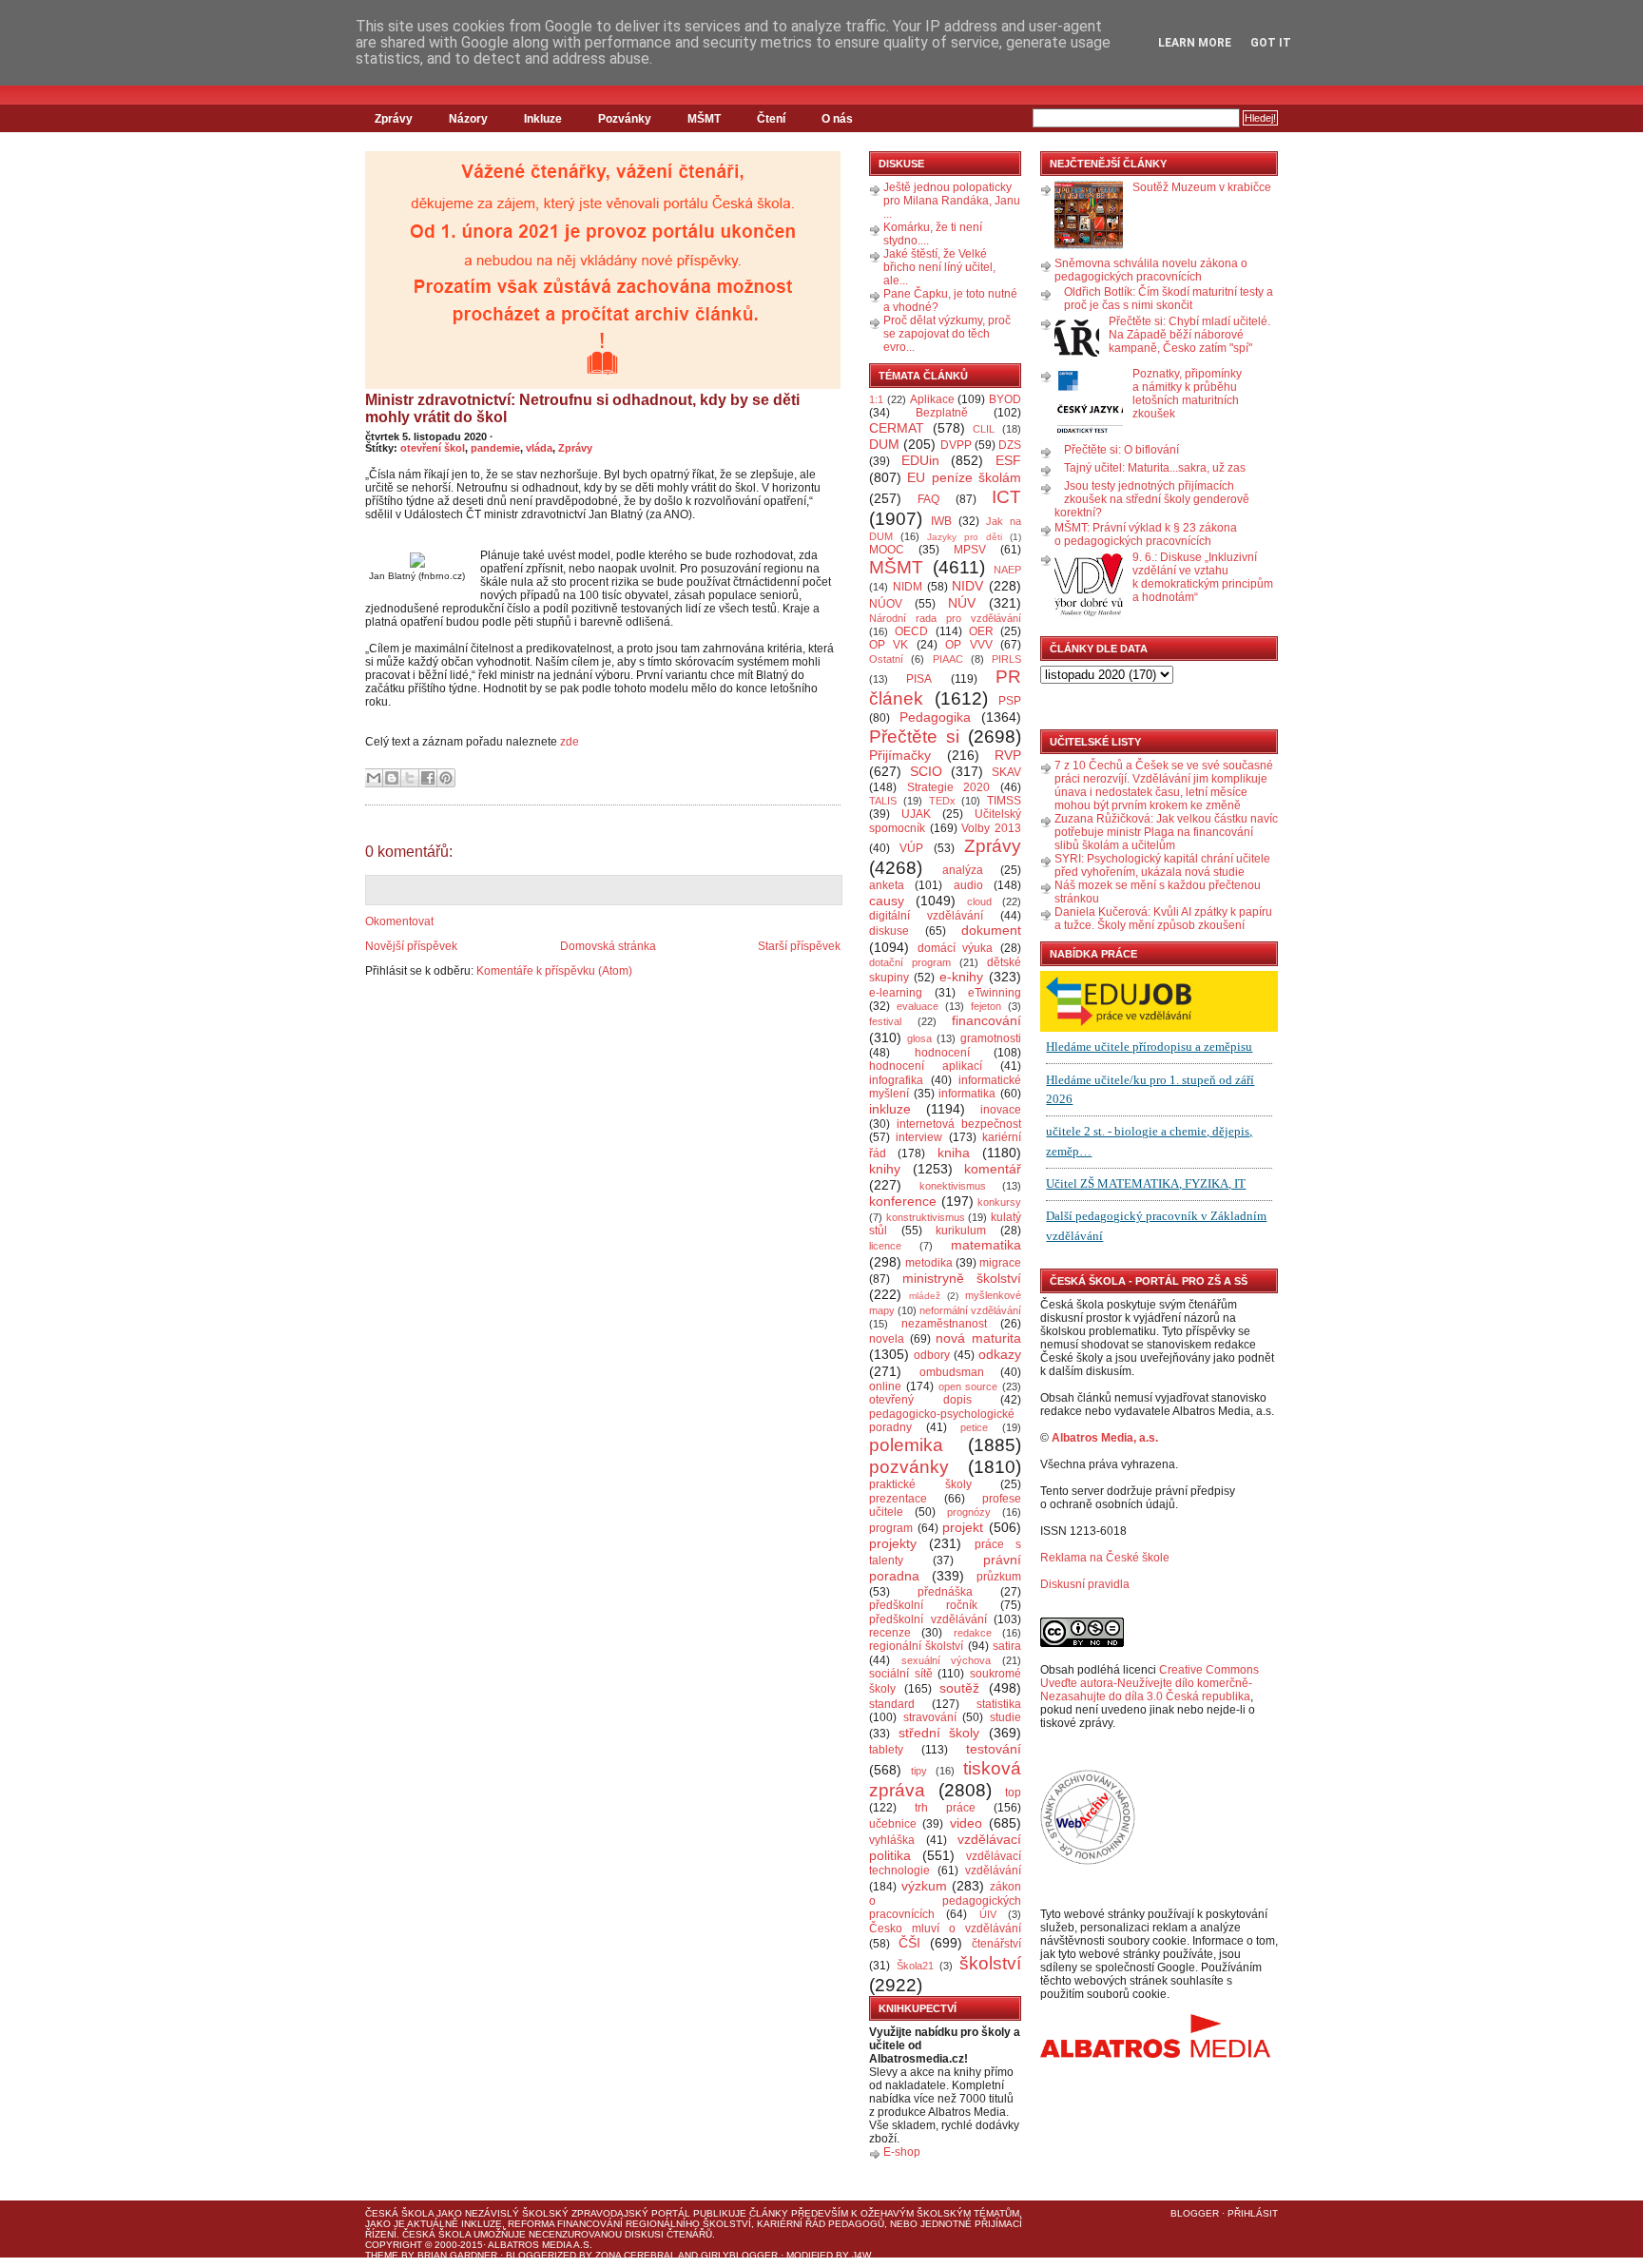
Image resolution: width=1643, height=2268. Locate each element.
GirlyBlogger (739, 2255)
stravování (930, 1717)
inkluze (890, 1109)
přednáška (945, 1592)
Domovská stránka (608, 946)
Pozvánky (625, 119)
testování (994, 1749)
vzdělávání (993, 1871)
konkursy (999, 1202)
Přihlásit (1253, 2213)
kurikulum (961, 1231)
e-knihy (961, 977)
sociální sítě (901, 1674)
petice (974, 1427)
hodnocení (942, 1053)
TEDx (942, 801)
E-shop (902, 2152)
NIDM (908, 587)
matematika (986, 1245)
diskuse (889, 931)
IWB (941, 521)
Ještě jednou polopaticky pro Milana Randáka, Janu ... (952, 201)
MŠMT (704, 119)
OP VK (889, 645)
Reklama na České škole (1105, 1558)
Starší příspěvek (799, 946)
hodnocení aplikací (926, 1066)
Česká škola (399, 2213)
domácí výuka (956, 948)
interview (919, 1137)
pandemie (495, 448)
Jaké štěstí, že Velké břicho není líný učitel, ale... (939, 267)
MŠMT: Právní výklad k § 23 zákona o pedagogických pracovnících (1146, 534)
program (891, 1528)
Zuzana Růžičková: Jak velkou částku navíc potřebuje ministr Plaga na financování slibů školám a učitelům (1166, 832)
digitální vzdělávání (926, 916)
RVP (1008, 755)
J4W (861, 2255)
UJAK (916, 814)
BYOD (1005, 399)
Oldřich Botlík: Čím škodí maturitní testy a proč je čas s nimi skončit (1169, 299)
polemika (906, 1445)
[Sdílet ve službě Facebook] (428, 778)
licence (885, 1246)
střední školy (939, 1733)
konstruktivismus (926, 1217)
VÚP (911, 848)
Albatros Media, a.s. (1105, 1438)
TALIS (883, 801)
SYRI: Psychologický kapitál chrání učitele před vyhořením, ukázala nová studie (1162, 865)
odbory (932, 1355)
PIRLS (1006, 659)
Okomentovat (399, 921)
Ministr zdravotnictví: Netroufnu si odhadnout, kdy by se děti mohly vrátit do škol (582, 408)
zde (570, 742)
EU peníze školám (964, 477)
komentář (993, 1169)
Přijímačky (900, 755)
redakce (973, 1633)
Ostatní (886, 659)
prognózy (969, 1512)
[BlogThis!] (392, 778)
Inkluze (543, 119)
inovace (1001, 1110)
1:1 (876, 399)
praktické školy (920, 1484)
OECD (911, 631)
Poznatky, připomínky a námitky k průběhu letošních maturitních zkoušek (1187, 394)
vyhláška (892, 1840)
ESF (1008, 460)
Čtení (771, 119)
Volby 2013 (991, 828)
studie (1005, 1717)
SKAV (1006, 772)
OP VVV (968, 645)
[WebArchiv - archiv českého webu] (1088, 1861)
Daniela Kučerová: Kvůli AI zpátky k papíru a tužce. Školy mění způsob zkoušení (1163, 919)
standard (892, 1704)
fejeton (986, 1006)
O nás (837, 119)
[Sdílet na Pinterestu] (446, 778)
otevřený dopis (920, 1400)
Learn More (1195, 43)
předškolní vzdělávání (928, 1619)
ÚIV (988, 1914)
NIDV (967, 586)
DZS (1010, 445)
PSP (1010, 701)
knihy (885, 1169)
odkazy (1000, 1354)
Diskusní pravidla (1085, 1584)
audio (968, 885)
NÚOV (886, 604)
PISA (919, 679)
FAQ (928, 499)
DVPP (956, 445)
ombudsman (952, 1372)
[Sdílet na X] (410, 778)
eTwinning (995, 993)
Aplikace (932, 399)
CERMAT (897, 428)
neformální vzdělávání (970, 1310)
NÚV (962, 603)
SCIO (926, 771)
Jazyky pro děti (965, 537)
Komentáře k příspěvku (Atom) (554, 971)
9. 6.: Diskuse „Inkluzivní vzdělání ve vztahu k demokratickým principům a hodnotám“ (1203, 577)
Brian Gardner (457, 2255)
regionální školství (916, 1646)
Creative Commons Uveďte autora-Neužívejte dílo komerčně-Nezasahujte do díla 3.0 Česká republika (1150, 1683)
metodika (929, 1263)
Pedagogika (935, 717)
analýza (963, 870)
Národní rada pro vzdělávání (945, 618)
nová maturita (978, 1338)
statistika (999, 1704)
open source (968, 1386)
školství (990, 1963)
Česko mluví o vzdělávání (945, 1929)
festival (885, 1021)
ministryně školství (962, 1278)
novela (887, 1339)
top (1013, 1793)
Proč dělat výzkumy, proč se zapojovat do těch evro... (947, 334)
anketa (887, 885)
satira (1007, 1646)
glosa (919, 1038)
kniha (954, 1153)
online (885, 1386)
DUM (884, 444)
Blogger (1195, 2213)
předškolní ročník (923, 1605)
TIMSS (1004, 801)
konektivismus (953, 1186)
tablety (886, 1750)
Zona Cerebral (636, 2255)
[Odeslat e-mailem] (374, 778)
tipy (919, 1771)
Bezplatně (942, 413)
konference (903, 1201)
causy (887, 901)
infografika (896, 1080)
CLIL (984, 429)
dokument (991, 930)
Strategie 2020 (949, 787)
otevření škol (433, 448)
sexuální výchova (947, 1660)
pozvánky (909, 1467)
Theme (382, 2255)
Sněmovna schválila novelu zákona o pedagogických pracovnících (1151, 270)
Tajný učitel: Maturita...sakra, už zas (1155, 468)
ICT (1006, 497)
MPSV (970, 550)
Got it (1271, 43)
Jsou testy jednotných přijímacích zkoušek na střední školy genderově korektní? (1152, 499)
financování (986, 1020)
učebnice (893, 1824)
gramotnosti (991, 1038)
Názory (468, 119)
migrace (1000, 1263)
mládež (925, 1296)
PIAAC (948, 659)
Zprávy (394, 119)
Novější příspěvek (411, 946)
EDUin (920, 460)
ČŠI (909, 1943)
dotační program (910, 962)
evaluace (918, 1006)
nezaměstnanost (944, 1324)
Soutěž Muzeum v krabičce (1202, 187)
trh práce (945, 1808)
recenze (890, 1633)
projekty (893, 1543)
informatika (967, 1094)
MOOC (887, 550)
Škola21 (915, 1966)
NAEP (1007, 570)
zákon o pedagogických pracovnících (945, 1901)
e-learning (896, 993)
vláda (539, 448)
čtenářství (996, 1944)
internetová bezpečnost (959, 1124)
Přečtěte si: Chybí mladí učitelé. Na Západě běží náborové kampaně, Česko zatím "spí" (1189, 335)
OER (981, 631)
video (966, 1823)
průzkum (999, 1577)
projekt (963, 1527)
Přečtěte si (914, 737)
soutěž (959, 1688)
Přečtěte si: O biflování (1121, 450)
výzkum (924, 1886)
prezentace (898, 1499)
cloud (979, 901)
